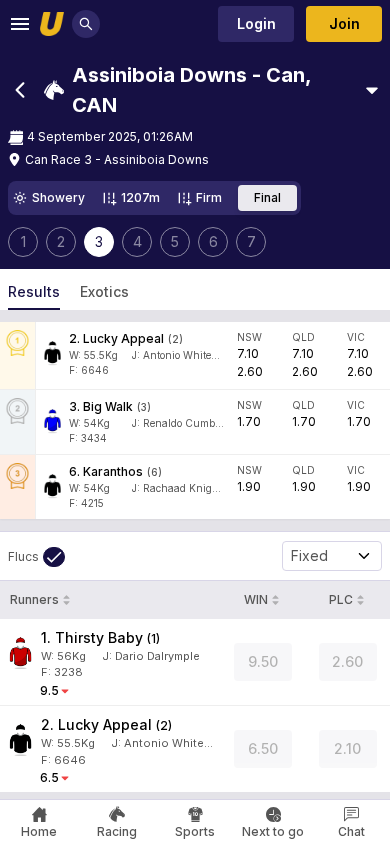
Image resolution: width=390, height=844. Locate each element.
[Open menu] (20, 24)
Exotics (104, 291)
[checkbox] (36, 557)
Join (344, 23)
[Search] (86, 24)
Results (34, 291)
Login (256, 23)
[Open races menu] (372, 90)
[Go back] (20, 90)
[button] (201, 90)
